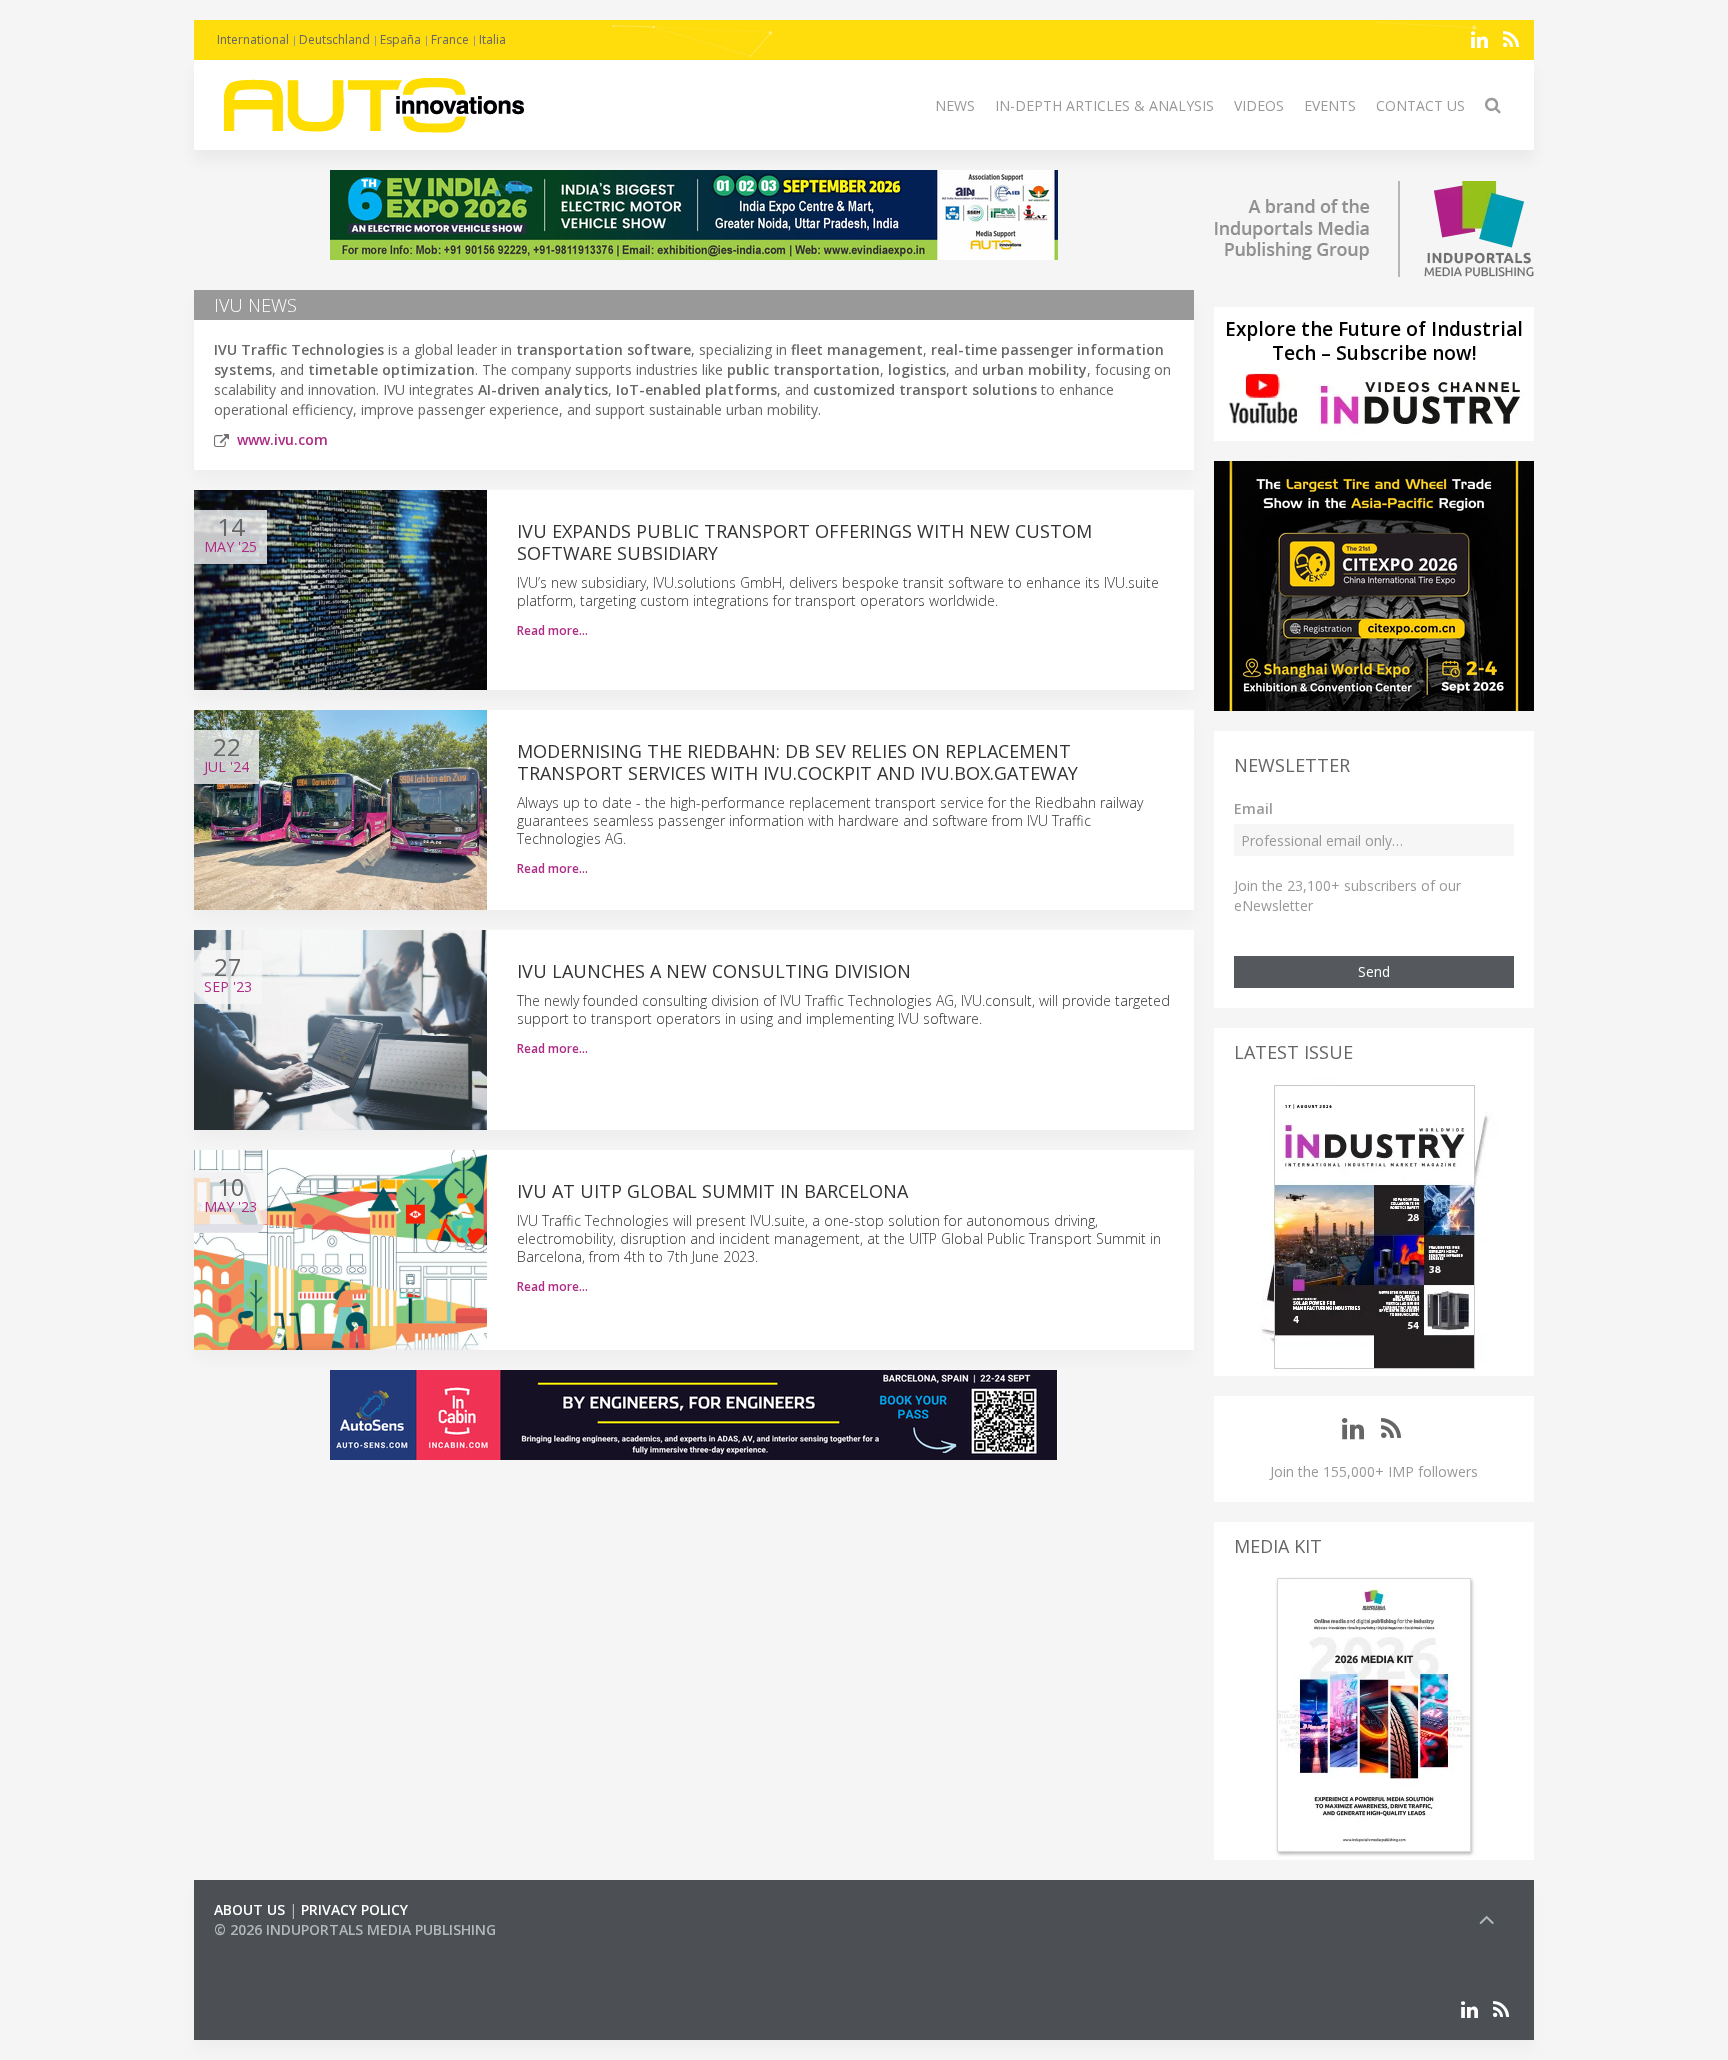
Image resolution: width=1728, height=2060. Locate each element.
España (400, 39)
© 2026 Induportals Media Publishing (355, 1929)
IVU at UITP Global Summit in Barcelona (712, 1191)
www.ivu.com (282, 439)
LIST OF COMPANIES (282, 1949)
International (253, 39)
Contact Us (1420, 105)
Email (1253, 808)
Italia (492, 39)
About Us (249, 1909)
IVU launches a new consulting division (714, 971)
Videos (1259, 105)
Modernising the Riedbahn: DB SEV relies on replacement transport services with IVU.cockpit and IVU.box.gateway (797, 762)
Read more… (552, 630)
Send (1374, 971)
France (450, 39)
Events (1330, 105)
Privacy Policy (354, 1909)
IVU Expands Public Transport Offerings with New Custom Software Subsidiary (804, 542)
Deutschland (334, 39)
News (955, 105)
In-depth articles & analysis (1104, 105)
